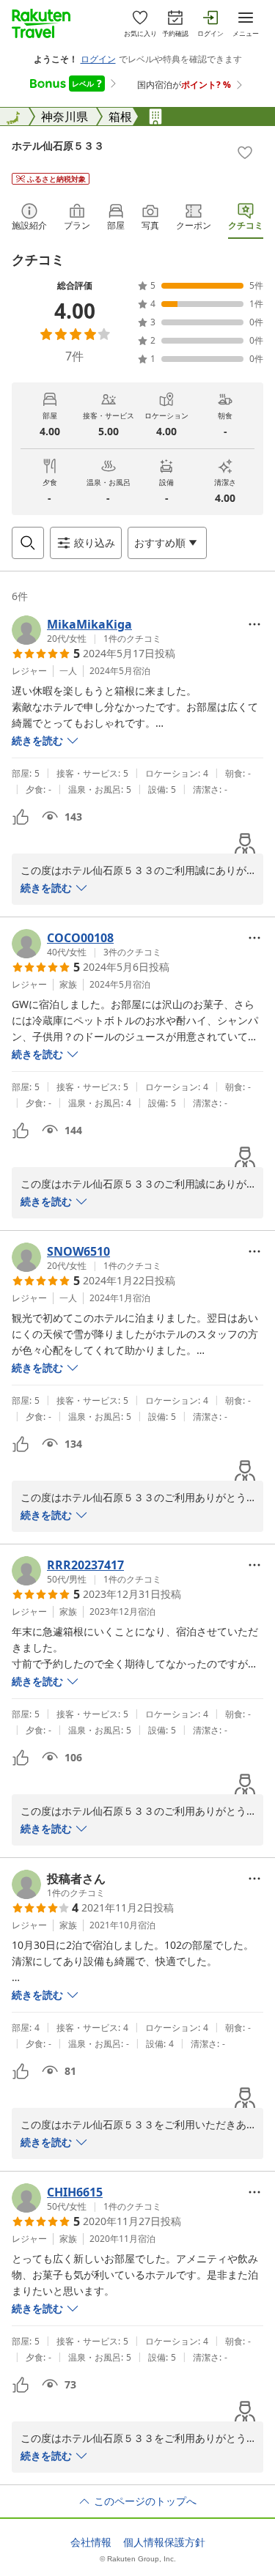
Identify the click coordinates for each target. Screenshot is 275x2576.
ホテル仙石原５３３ (58, 145)
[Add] (245, 152)
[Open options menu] (254, 624)
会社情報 (91, 2542)
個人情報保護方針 (164, 2542)
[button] (87, 630)
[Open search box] (28, 543)
